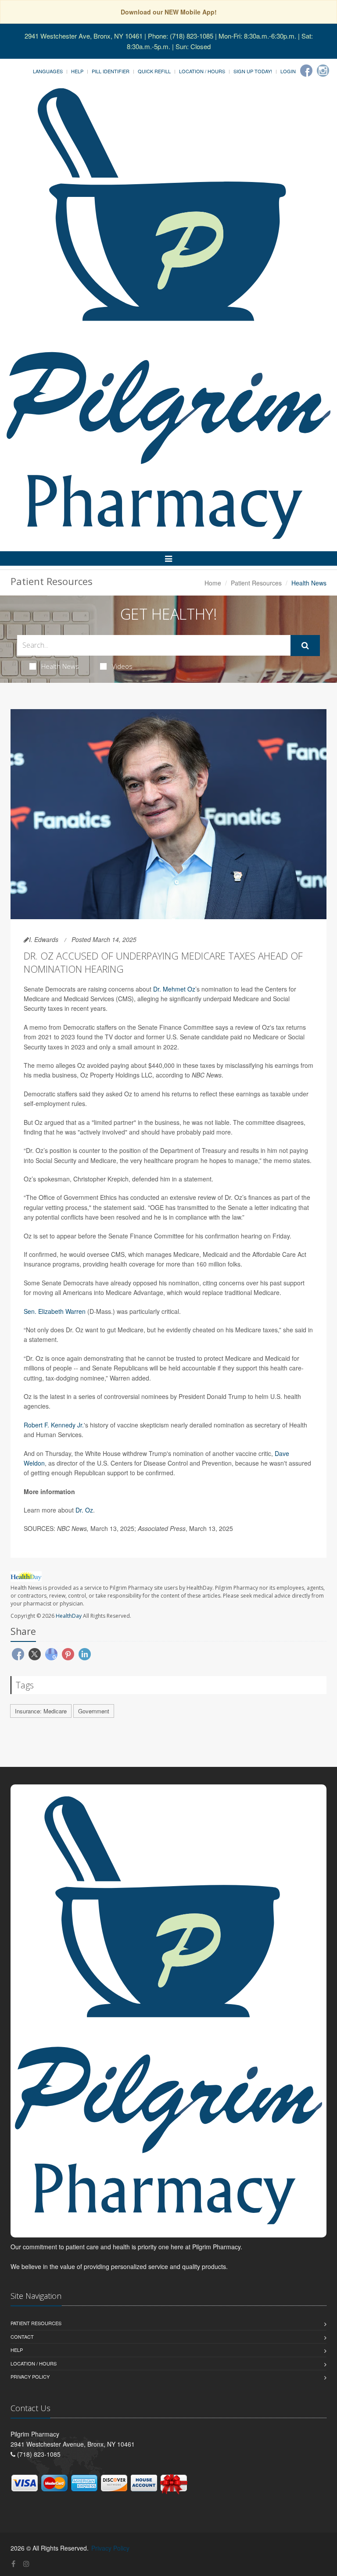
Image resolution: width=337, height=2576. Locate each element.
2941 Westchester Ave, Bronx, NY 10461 (84, 36)
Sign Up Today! (253, 71)
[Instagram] (323, 71)
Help (77, 71)
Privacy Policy (30, 2376)
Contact (22, 2337)
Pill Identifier (111, 71)
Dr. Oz (84, 1510)
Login (288, 71)
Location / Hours (202, 71)
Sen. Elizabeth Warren (55, 1311)
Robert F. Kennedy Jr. (54, 1425)
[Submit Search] (305, 646)
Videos (122, 666)
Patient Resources (256, 583)
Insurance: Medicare (41, 1711)
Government (94, 1711)
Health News (60, 666)
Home (213, 583)
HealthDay (69, 1616)
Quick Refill (154, 71)
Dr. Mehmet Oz (174, 989)
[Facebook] (306, 71)
